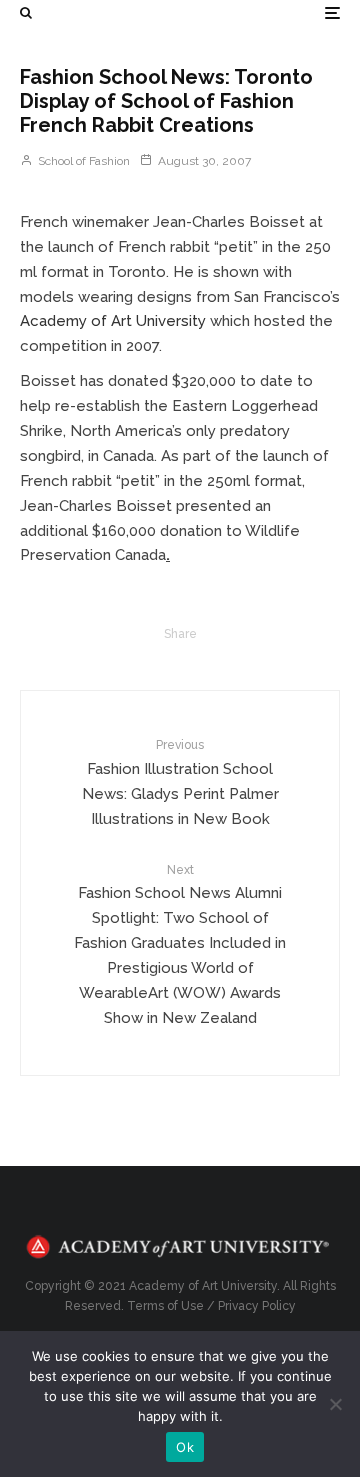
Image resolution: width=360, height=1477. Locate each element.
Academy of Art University (113, 321)
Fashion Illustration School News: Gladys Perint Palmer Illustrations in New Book (180, 782)
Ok (185, 1447)
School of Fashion (82, 161)
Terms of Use (165, 1306)
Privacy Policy (257, 1306)
